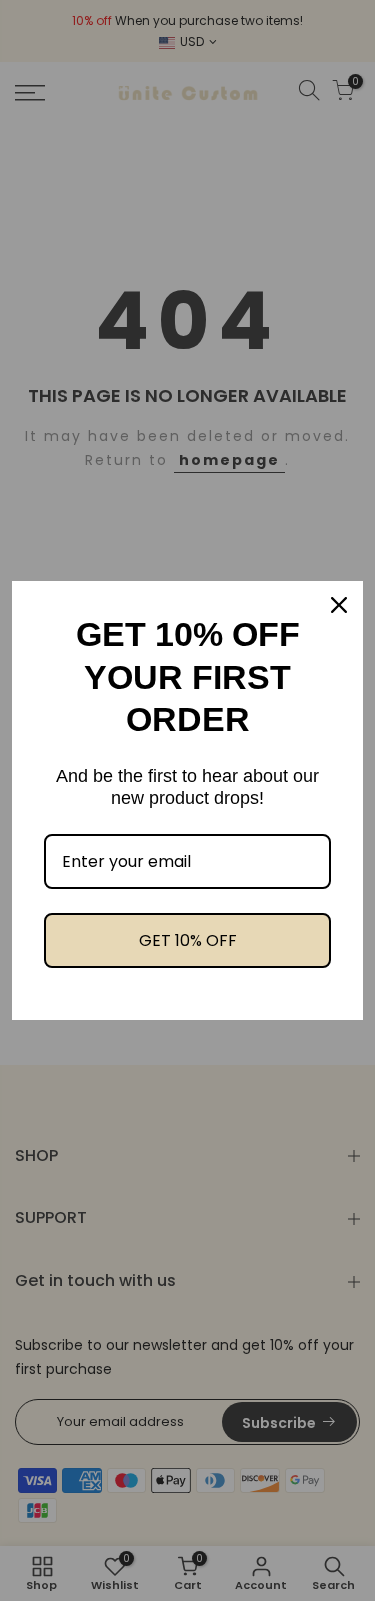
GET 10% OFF (188, 940)
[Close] (339, 605)
